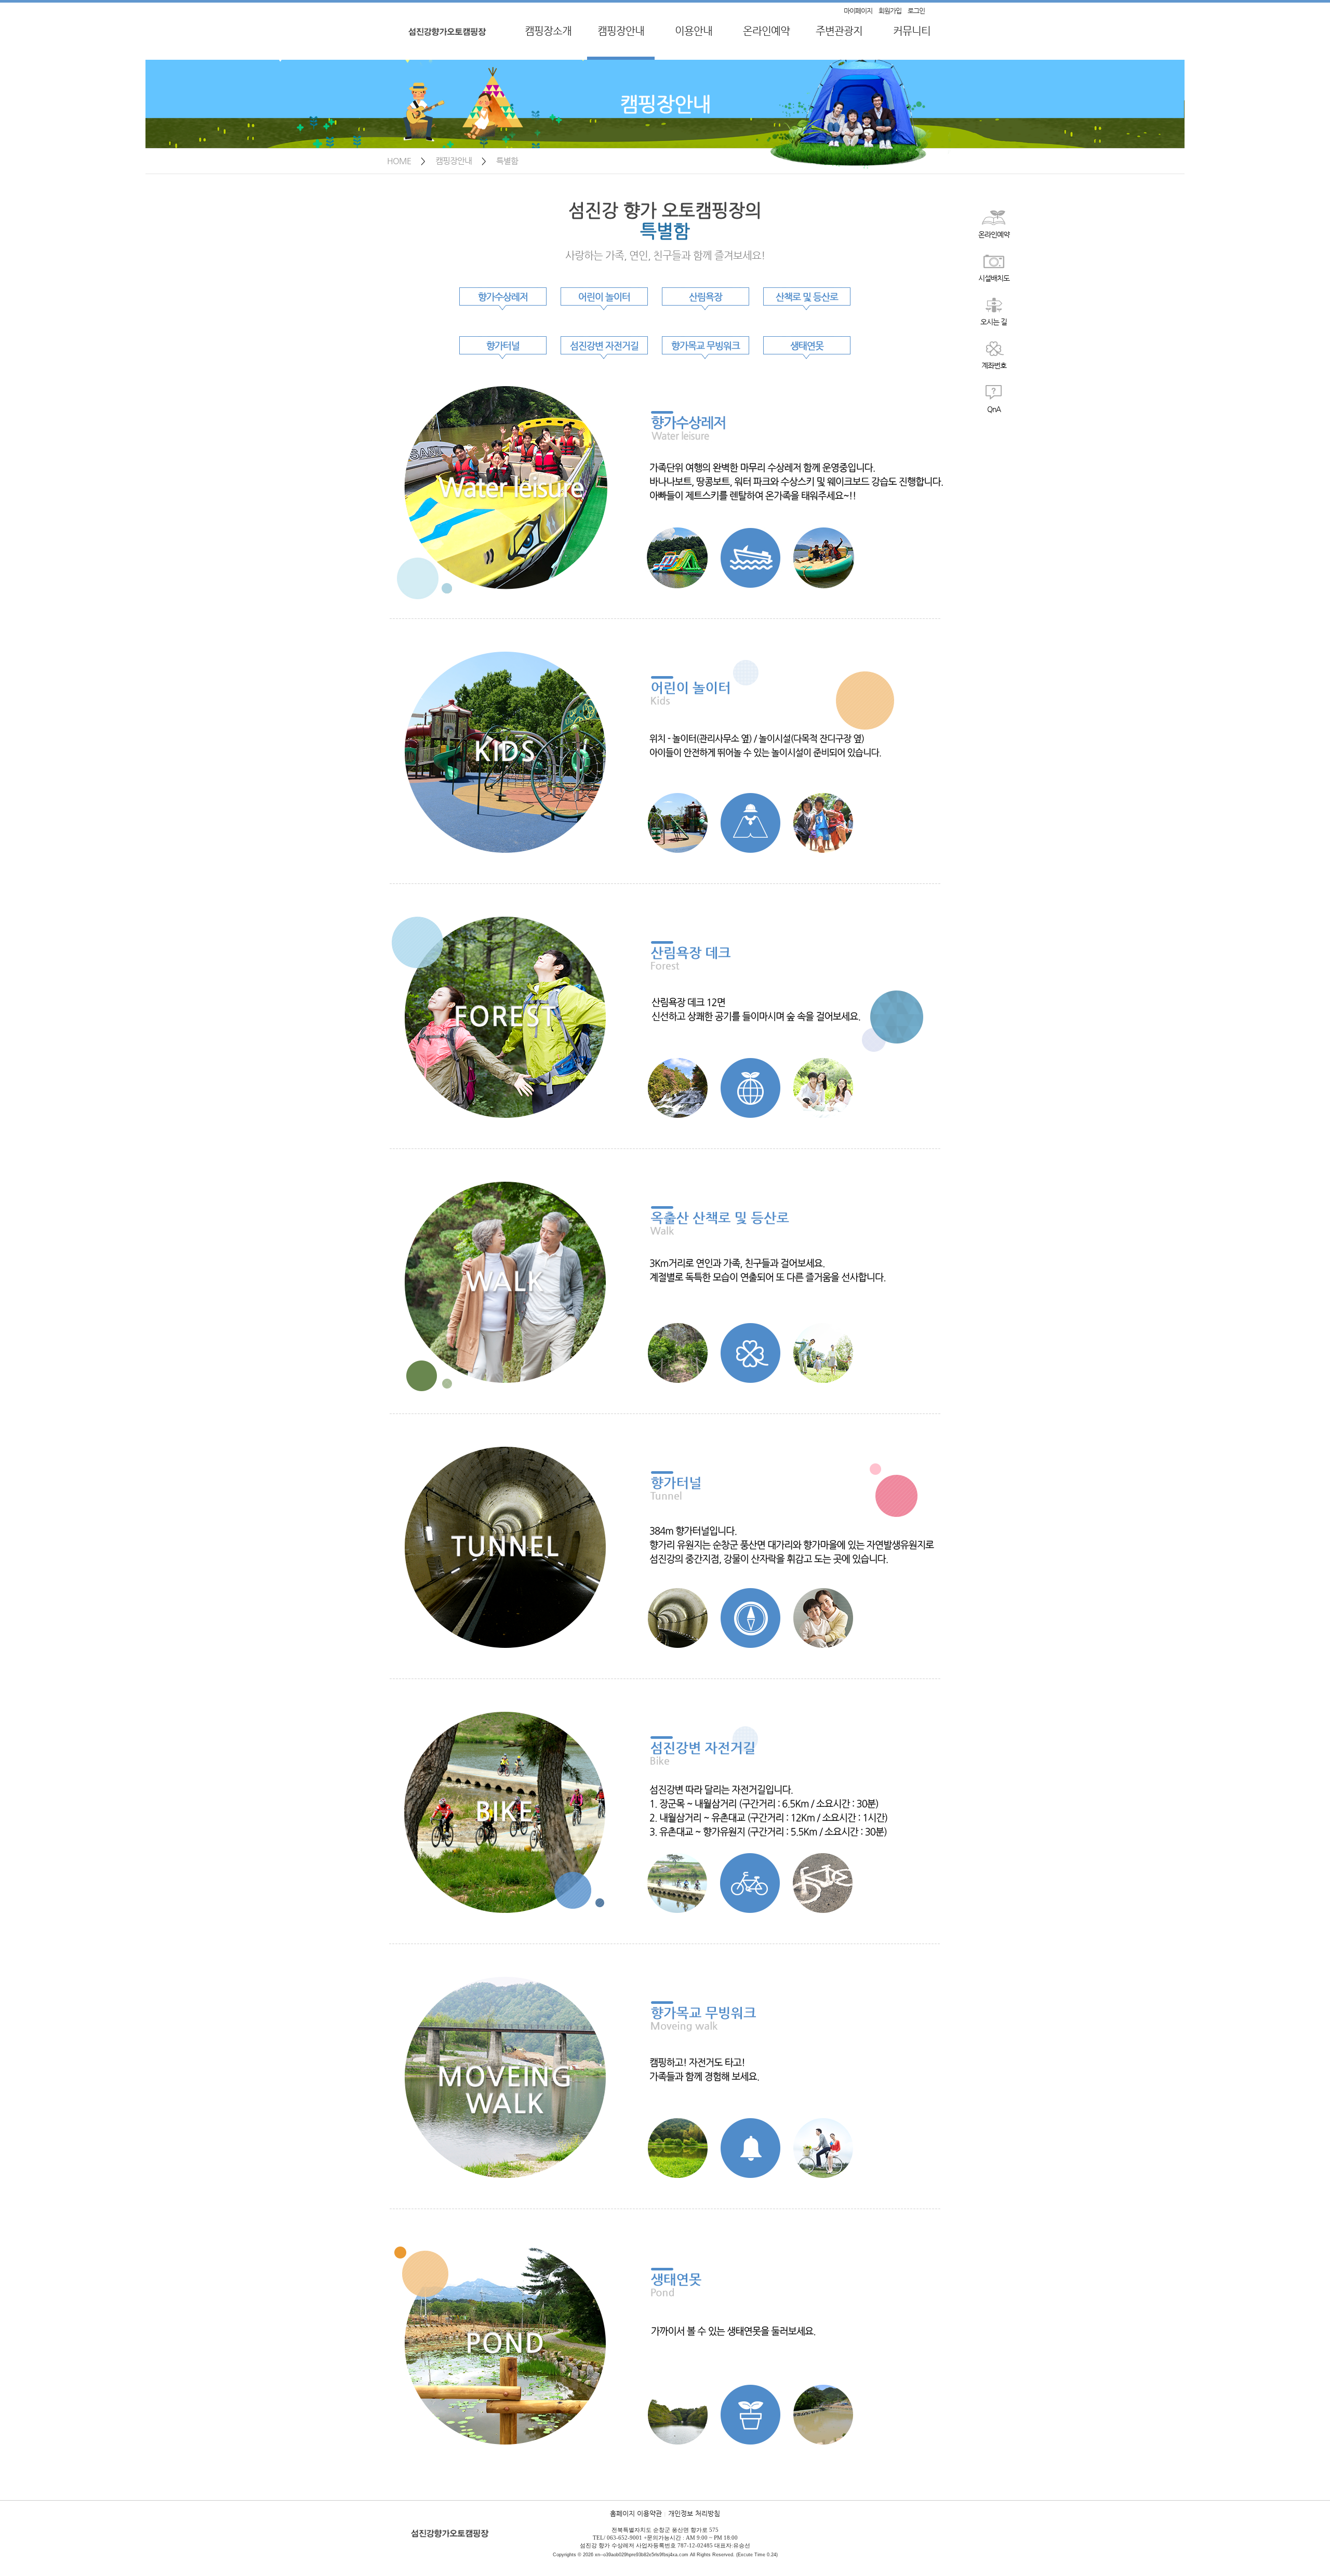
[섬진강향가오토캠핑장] (448, 44)
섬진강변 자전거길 (604, 345)
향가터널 (503, 345)
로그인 (916, 11)
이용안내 (694, 31)
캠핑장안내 (621, 31)
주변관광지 (839, 31)
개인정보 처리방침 (694, 2513)
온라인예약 (766, 31)
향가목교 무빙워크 (706, 345)
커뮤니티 (912, 31)
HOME (399, 161)
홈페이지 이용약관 (636, 2513)
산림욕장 (706, 296)
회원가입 (890, 11)
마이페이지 (858, 11)
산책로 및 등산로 (807, 296)
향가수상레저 (503, 296)
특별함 (507, 161)
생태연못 (807, 345)
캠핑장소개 (548, 31)
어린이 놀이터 (604, 296)
